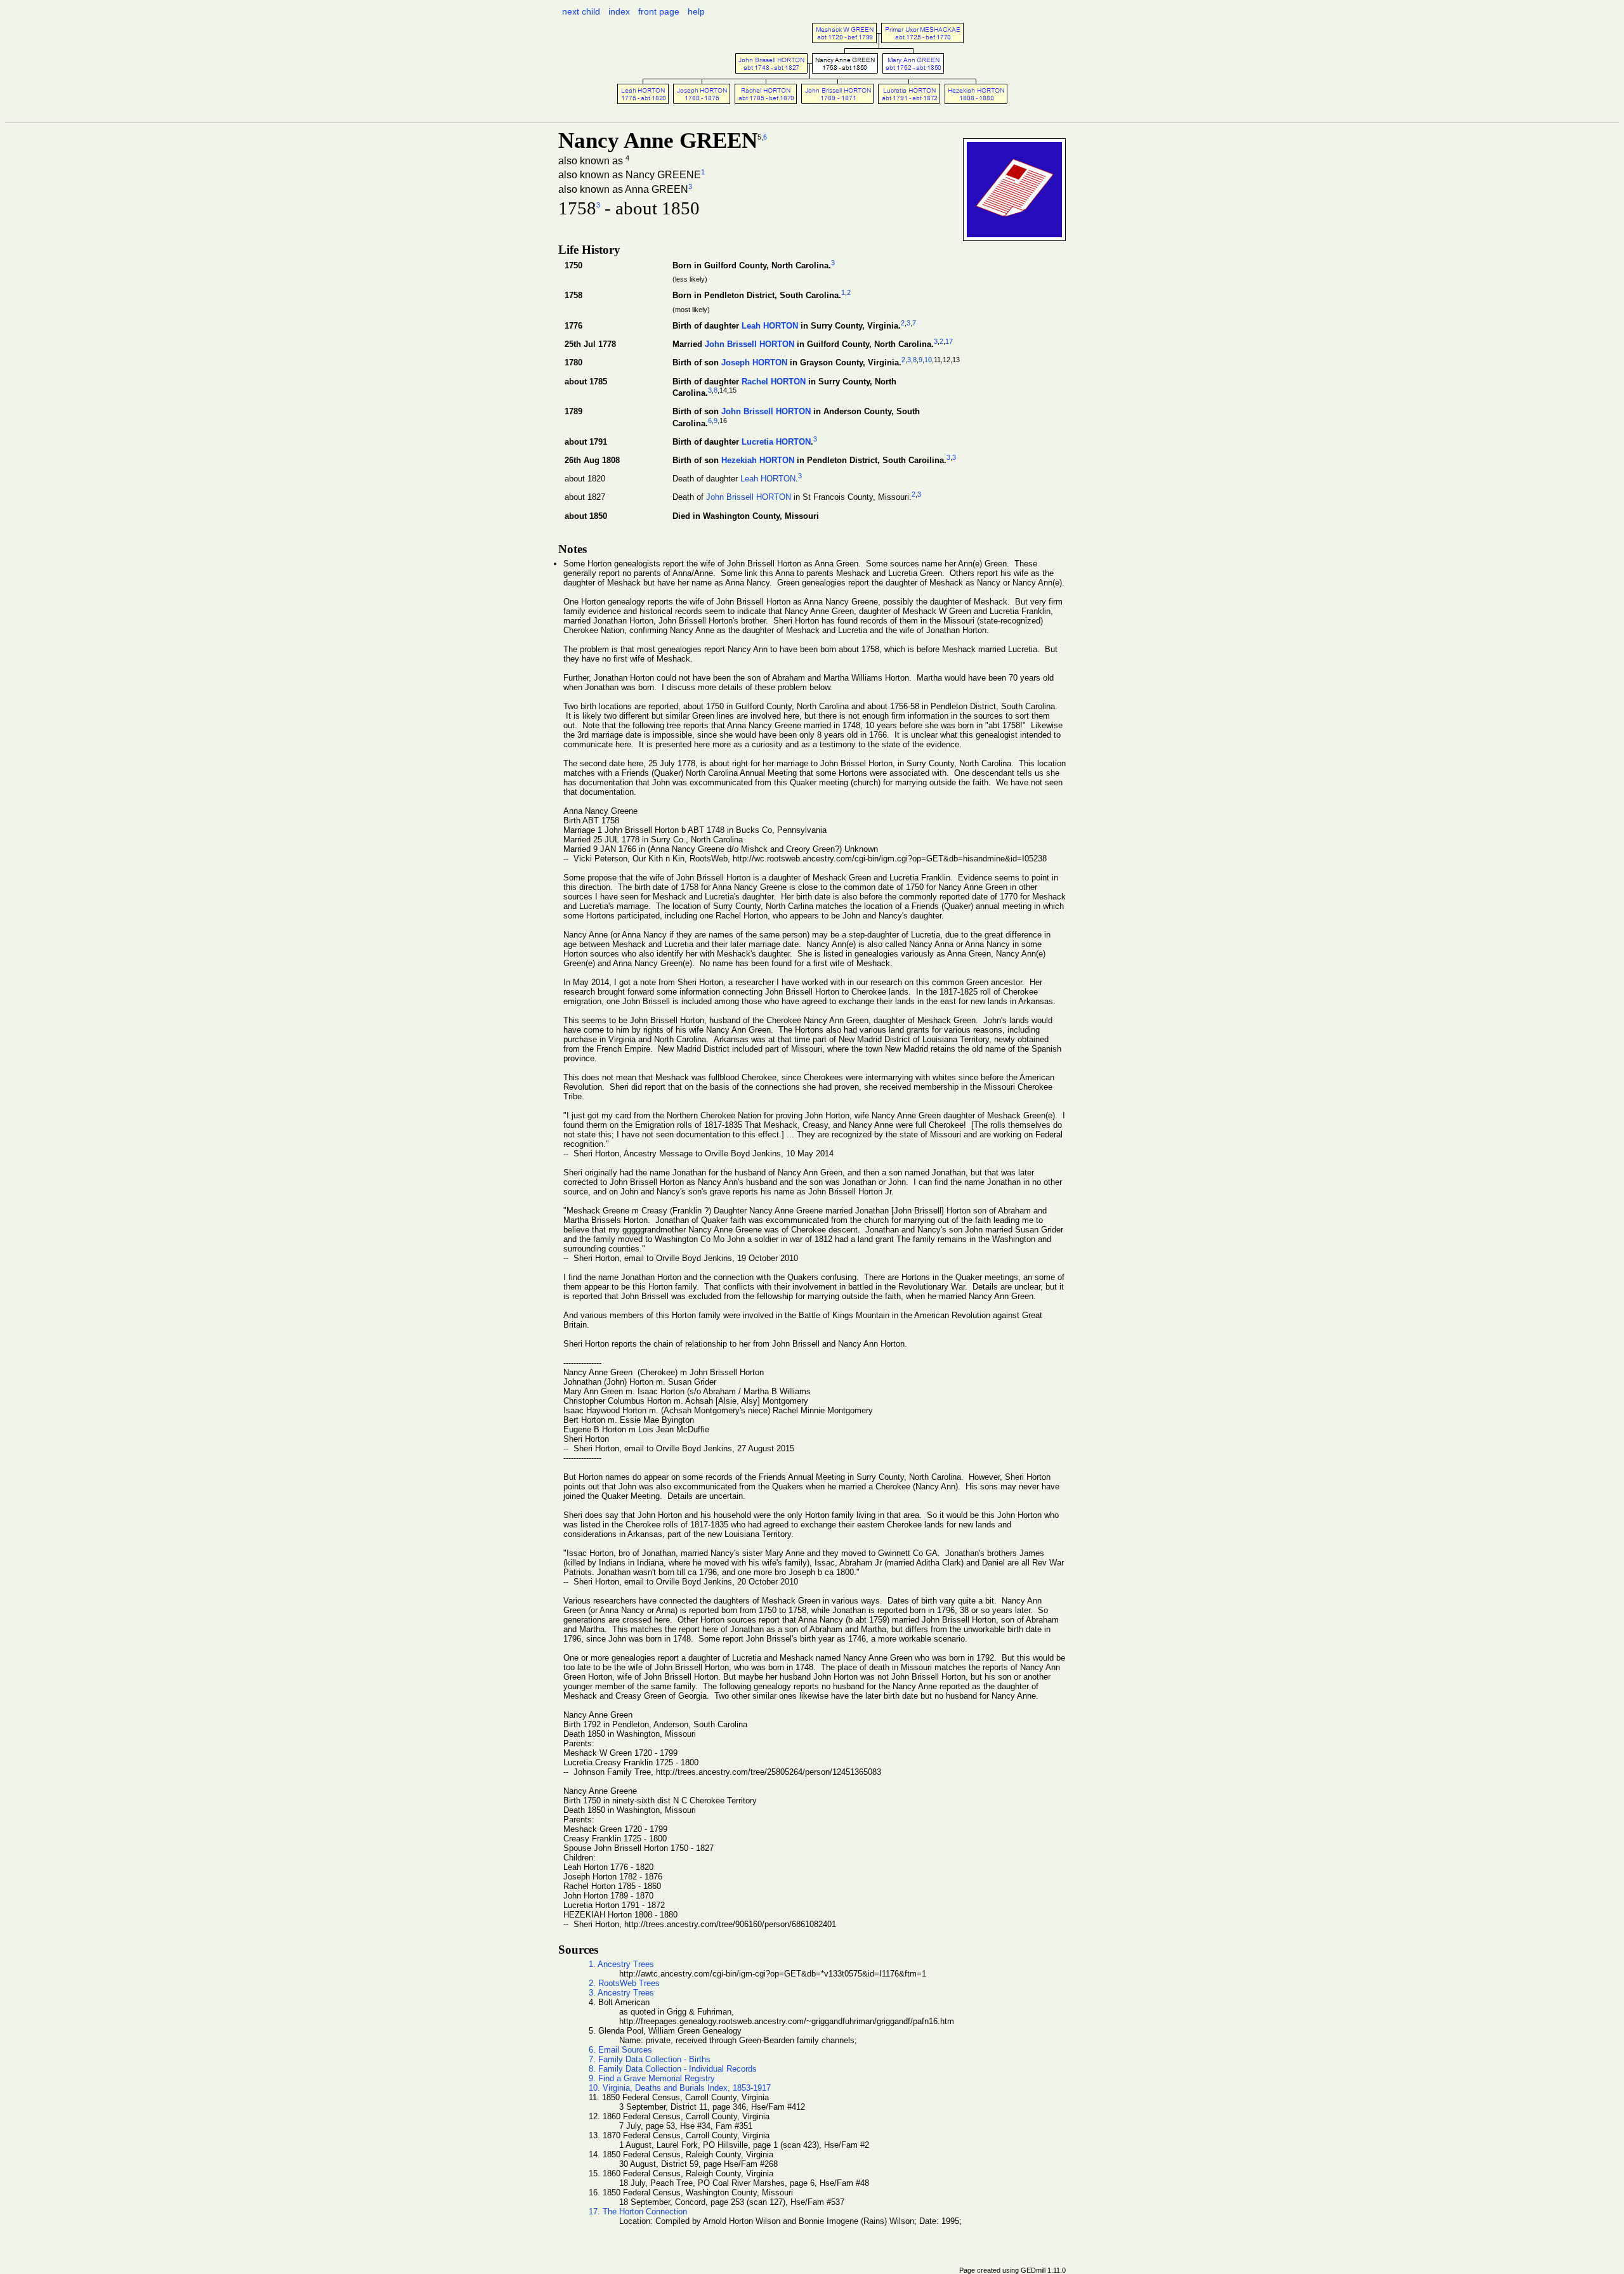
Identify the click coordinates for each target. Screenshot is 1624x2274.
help (696, 11)
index (619, 11)
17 (949, 341)
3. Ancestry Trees (621, 1993)
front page (659, 11)
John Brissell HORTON (750, 345)
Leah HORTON (770, 326)
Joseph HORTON (754, 363)
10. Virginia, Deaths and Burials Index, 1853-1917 (680, 2088)
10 (928, 360)
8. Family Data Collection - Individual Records (673, 2069)
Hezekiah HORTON (758, 461)
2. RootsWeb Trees (624, 1983)
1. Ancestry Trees (621, 1964)
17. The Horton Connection (638, 2212)
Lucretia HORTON (776, 442)
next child (581, 11)
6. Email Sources (620, 2050)
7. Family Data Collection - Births (650, 2059)
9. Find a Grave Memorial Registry (652, 2078)
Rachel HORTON (774, 382)
